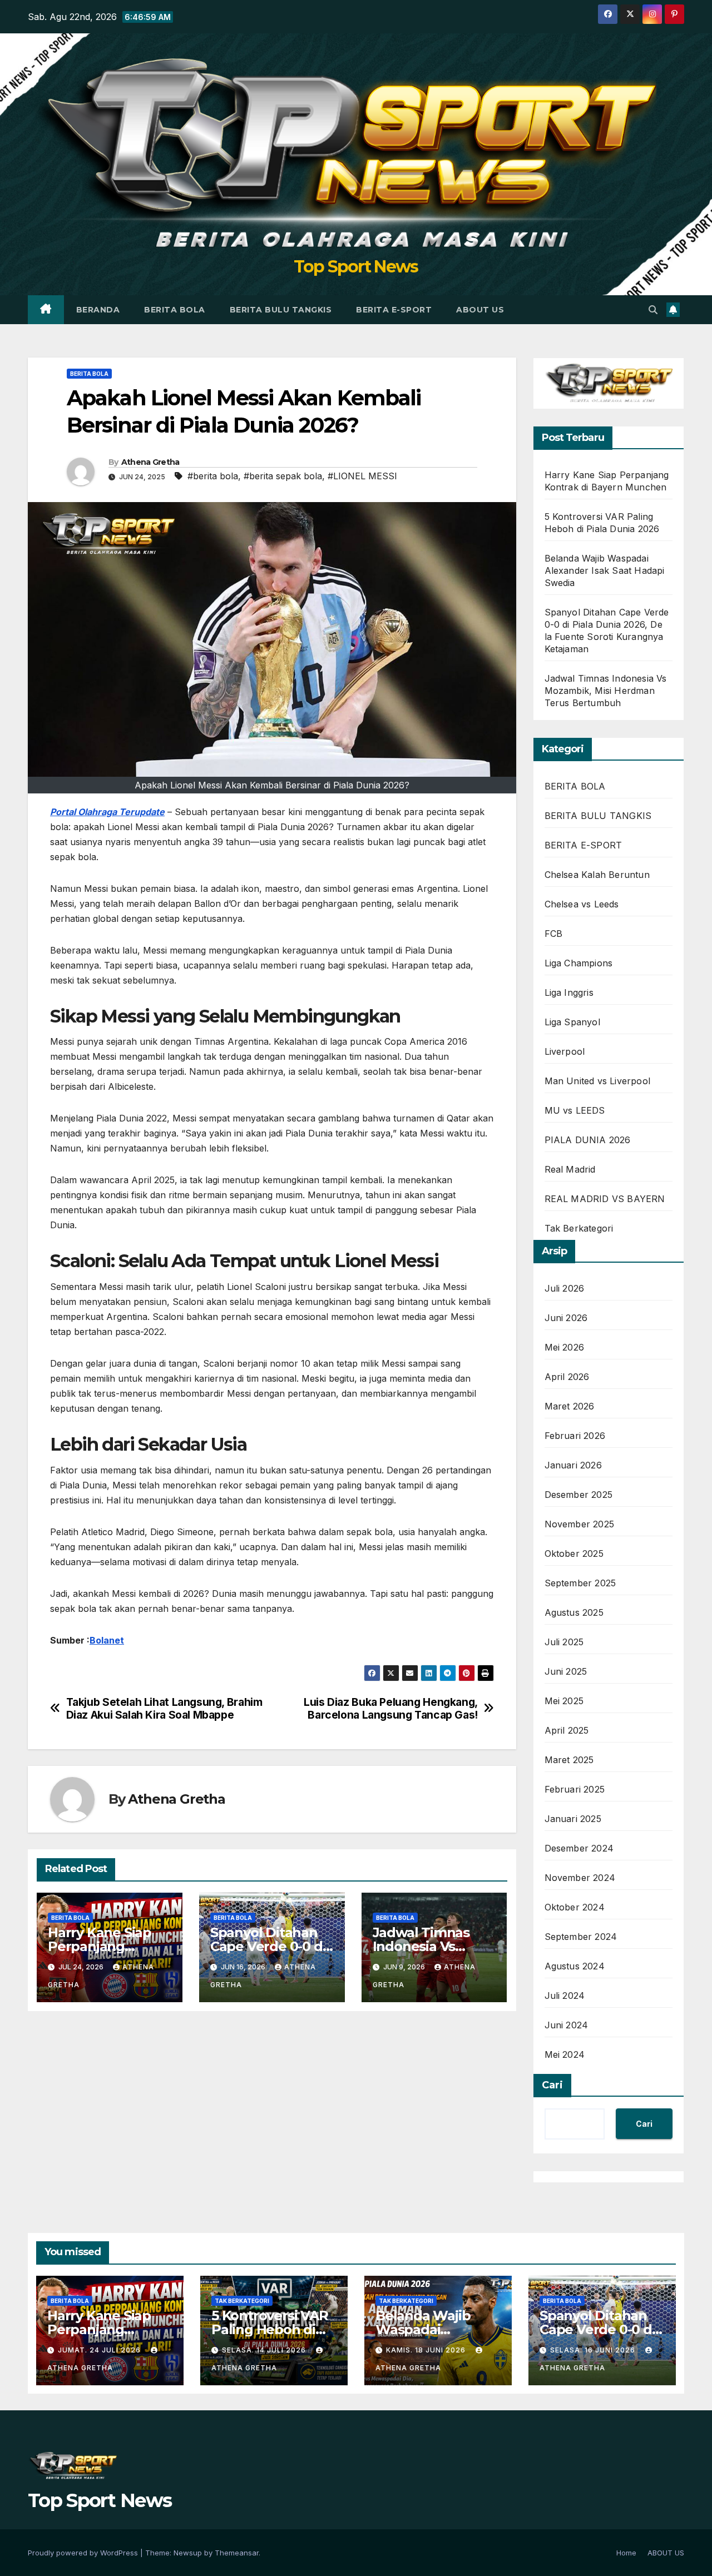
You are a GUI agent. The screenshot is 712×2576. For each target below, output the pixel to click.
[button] (653, 310)
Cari (552, 2085)
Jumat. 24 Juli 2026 (100, 2350)
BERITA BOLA (175, 310)
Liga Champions (579, 963)
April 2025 (567, 1730)
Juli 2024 (565, 1996)
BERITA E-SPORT (394, 310)
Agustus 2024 (575, 1966)
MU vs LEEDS (575, 1110)
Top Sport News (356, 267)
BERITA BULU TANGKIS (281, 310)
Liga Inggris (569, 992)
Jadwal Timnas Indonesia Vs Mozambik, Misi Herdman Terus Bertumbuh (606, 691)
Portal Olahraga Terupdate (107, 812)
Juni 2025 (566, 1671)
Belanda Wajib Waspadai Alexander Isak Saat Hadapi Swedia (605, 570)
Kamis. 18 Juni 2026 (427, 2350)
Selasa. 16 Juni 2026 (594, 2350)
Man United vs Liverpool (598, 1081)
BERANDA (98, 310)
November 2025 (580, 1524)
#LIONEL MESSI (362, 476)
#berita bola (213, 476)
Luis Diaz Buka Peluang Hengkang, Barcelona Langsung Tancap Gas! (391, 1709)
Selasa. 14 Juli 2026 (265, 2350)
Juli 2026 (565, 1288)
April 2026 (567, 1377)
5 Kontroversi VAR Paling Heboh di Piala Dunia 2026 (270, 2329)
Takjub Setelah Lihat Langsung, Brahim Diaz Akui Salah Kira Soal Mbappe (164, 1709)
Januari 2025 (573, 1819)
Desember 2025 (579, 1495)
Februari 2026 (575, 1436)
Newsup (188, 2553)
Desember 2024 (579, 1848)
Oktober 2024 (575, 1907)
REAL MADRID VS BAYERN (605, 1199)
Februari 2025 (575, 1789)
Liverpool (565, 1051)
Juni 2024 (567, 2025)
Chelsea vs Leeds (582, 904)
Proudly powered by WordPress (84, 2553)
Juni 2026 (566, 1318)
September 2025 (580, 1583)
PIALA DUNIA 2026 (588, 1140)
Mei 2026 (565, 1347)
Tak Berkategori (579, 1228)
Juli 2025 (564, 1642)
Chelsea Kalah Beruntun (597, 875)
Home (626, 2553)
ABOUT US (480, 310)
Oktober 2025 (574, 1553)
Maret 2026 (570, 1406)
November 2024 (580, 1878)
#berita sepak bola (283, 476)
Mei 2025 (564, 1701)
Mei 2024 (565, 2054)
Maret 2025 (569, 1760)
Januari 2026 (573, 1465)
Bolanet (107, 1640)
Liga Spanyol (572, 1022)
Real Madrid (570, 1169)
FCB (554, 934)
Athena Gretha (150, 462)
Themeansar (237, 2553)
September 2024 (581, 1937)
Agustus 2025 (574, 1612)
